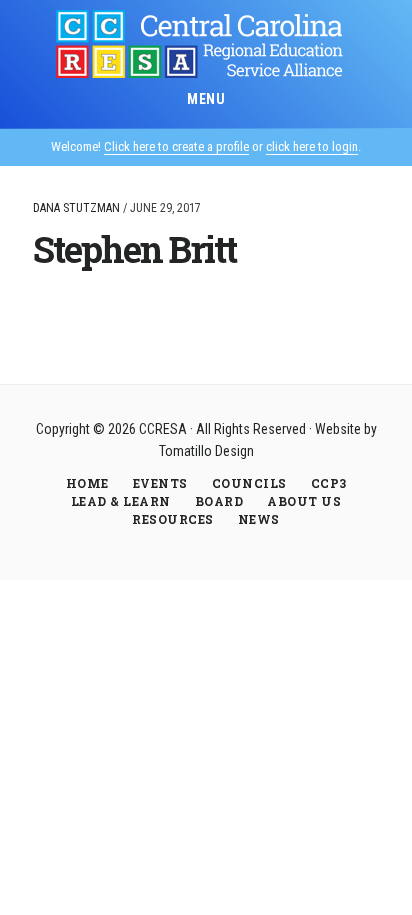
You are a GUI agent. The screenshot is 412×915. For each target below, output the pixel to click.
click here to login (312, 146)
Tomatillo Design (206, 451)
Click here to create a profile (176, 146)
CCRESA (206, 44)
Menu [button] (206, 99)
